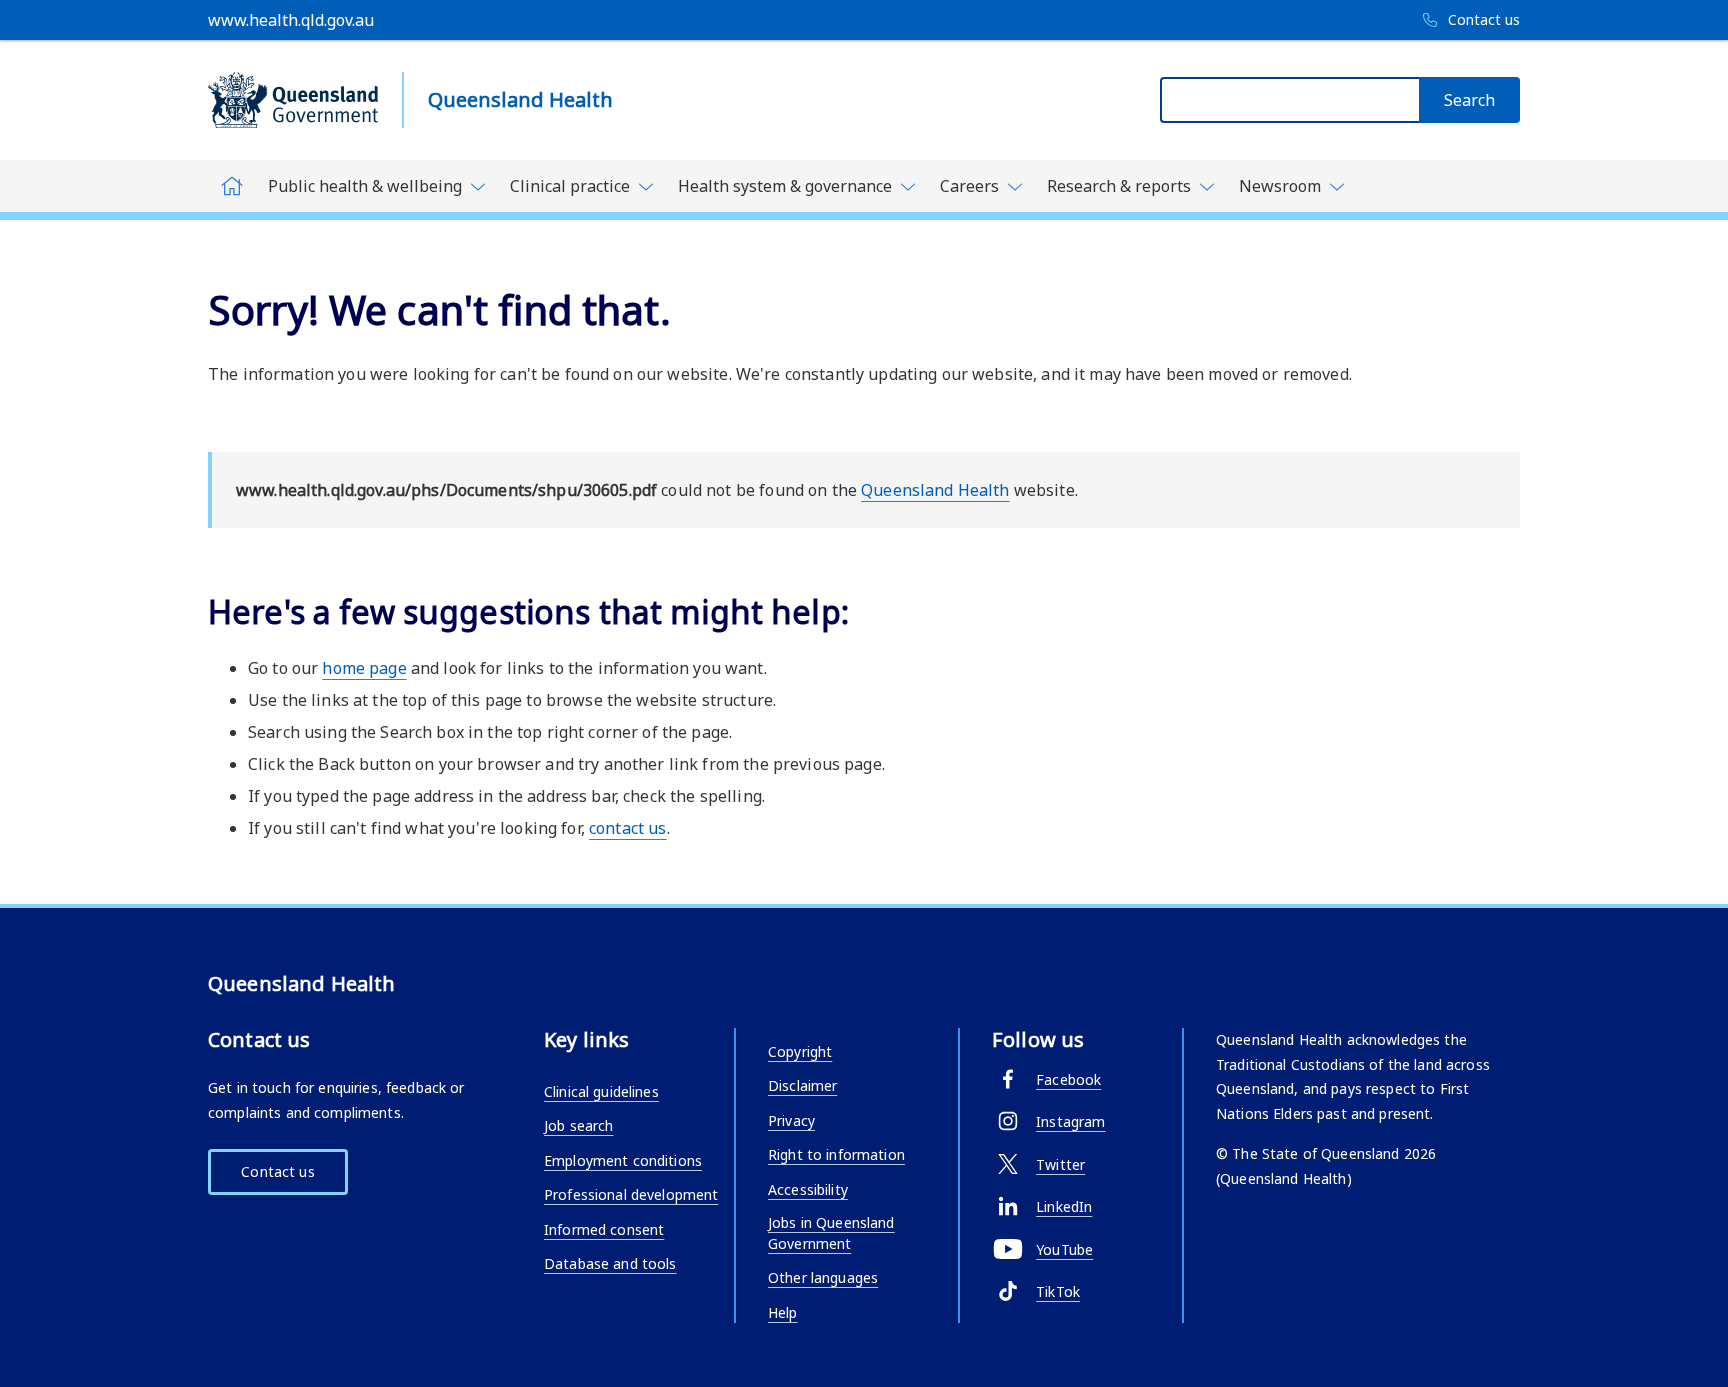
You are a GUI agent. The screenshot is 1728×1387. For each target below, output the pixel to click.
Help (783, 1312)
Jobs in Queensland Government (831, 1233)
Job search (578, 1125)
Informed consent (604, 1229)
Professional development (631, 1194)
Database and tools (610, 1263)
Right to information (836, 1154)
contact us (627, 828)
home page (364, 668)
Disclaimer (802, 1085)
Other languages (823, 1277)
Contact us (277, 1171)
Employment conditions (623, 1160)
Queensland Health (935, 490)
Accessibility (808, 1189)
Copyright (800, 1051)
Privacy (791, 1120)
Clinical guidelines (601, 1091)
